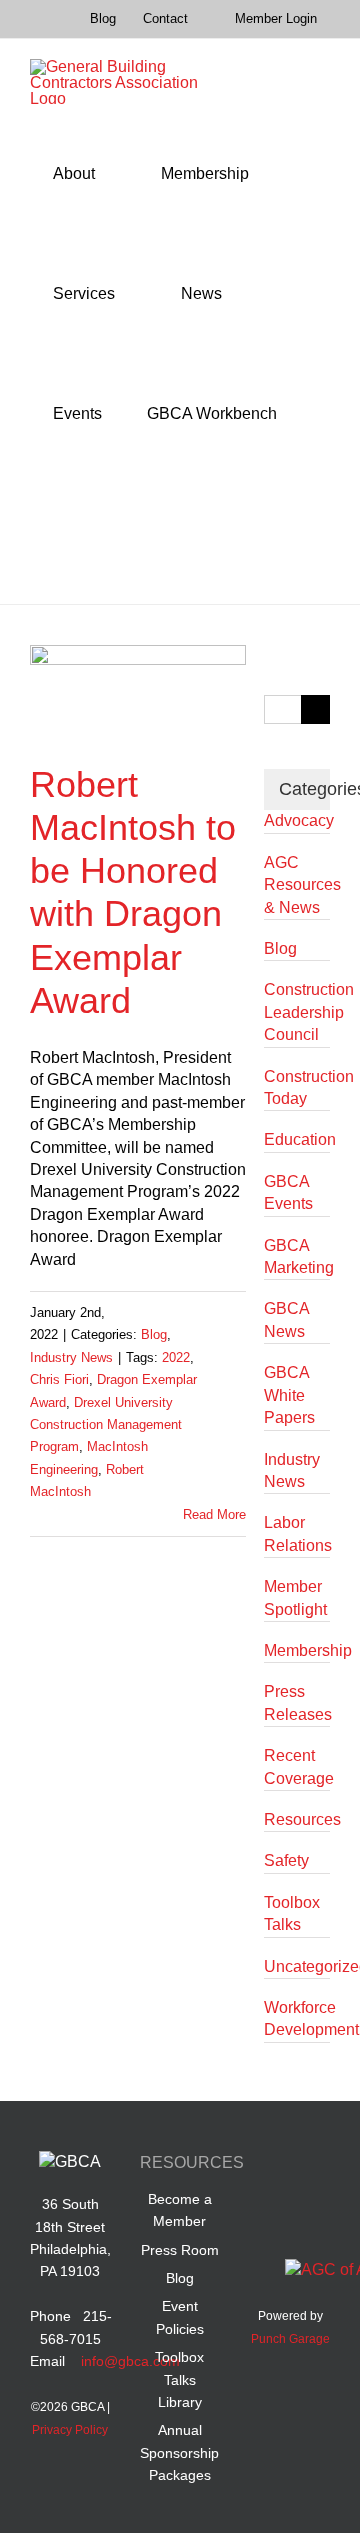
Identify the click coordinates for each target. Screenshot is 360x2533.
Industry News (71, 1357)
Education (297, 1139)
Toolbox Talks (292, 1913)
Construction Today (297, 1087)
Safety (286, 1860)
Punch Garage (290, 2339)
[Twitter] (271, 2210)
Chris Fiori (59, 1379)
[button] (58, 534)
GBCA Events (288, 1192)
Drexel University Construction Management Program (106, 1425)
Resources (297, 1819)
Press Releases (297, 1702)
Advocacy (297, 820)
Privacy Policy (70, 2430)
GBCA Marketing (297, 1256)
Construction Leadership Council (297, 1012)
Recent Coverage (297, 1766)
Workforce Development (297, 2018)
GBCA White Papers (289, 1395)
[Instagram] (309, 2210)
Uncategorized (297, 1966)
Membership (297, 1650)
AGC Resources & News (297, 885)
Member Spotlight (295, 1597)
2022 (176, 1357)
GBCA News (286, 1319)
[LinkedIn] (309, 2166)
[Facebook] (271, 2166)
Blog (154, 1334)
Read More (214, 1514)
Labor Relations (297, 1533)
